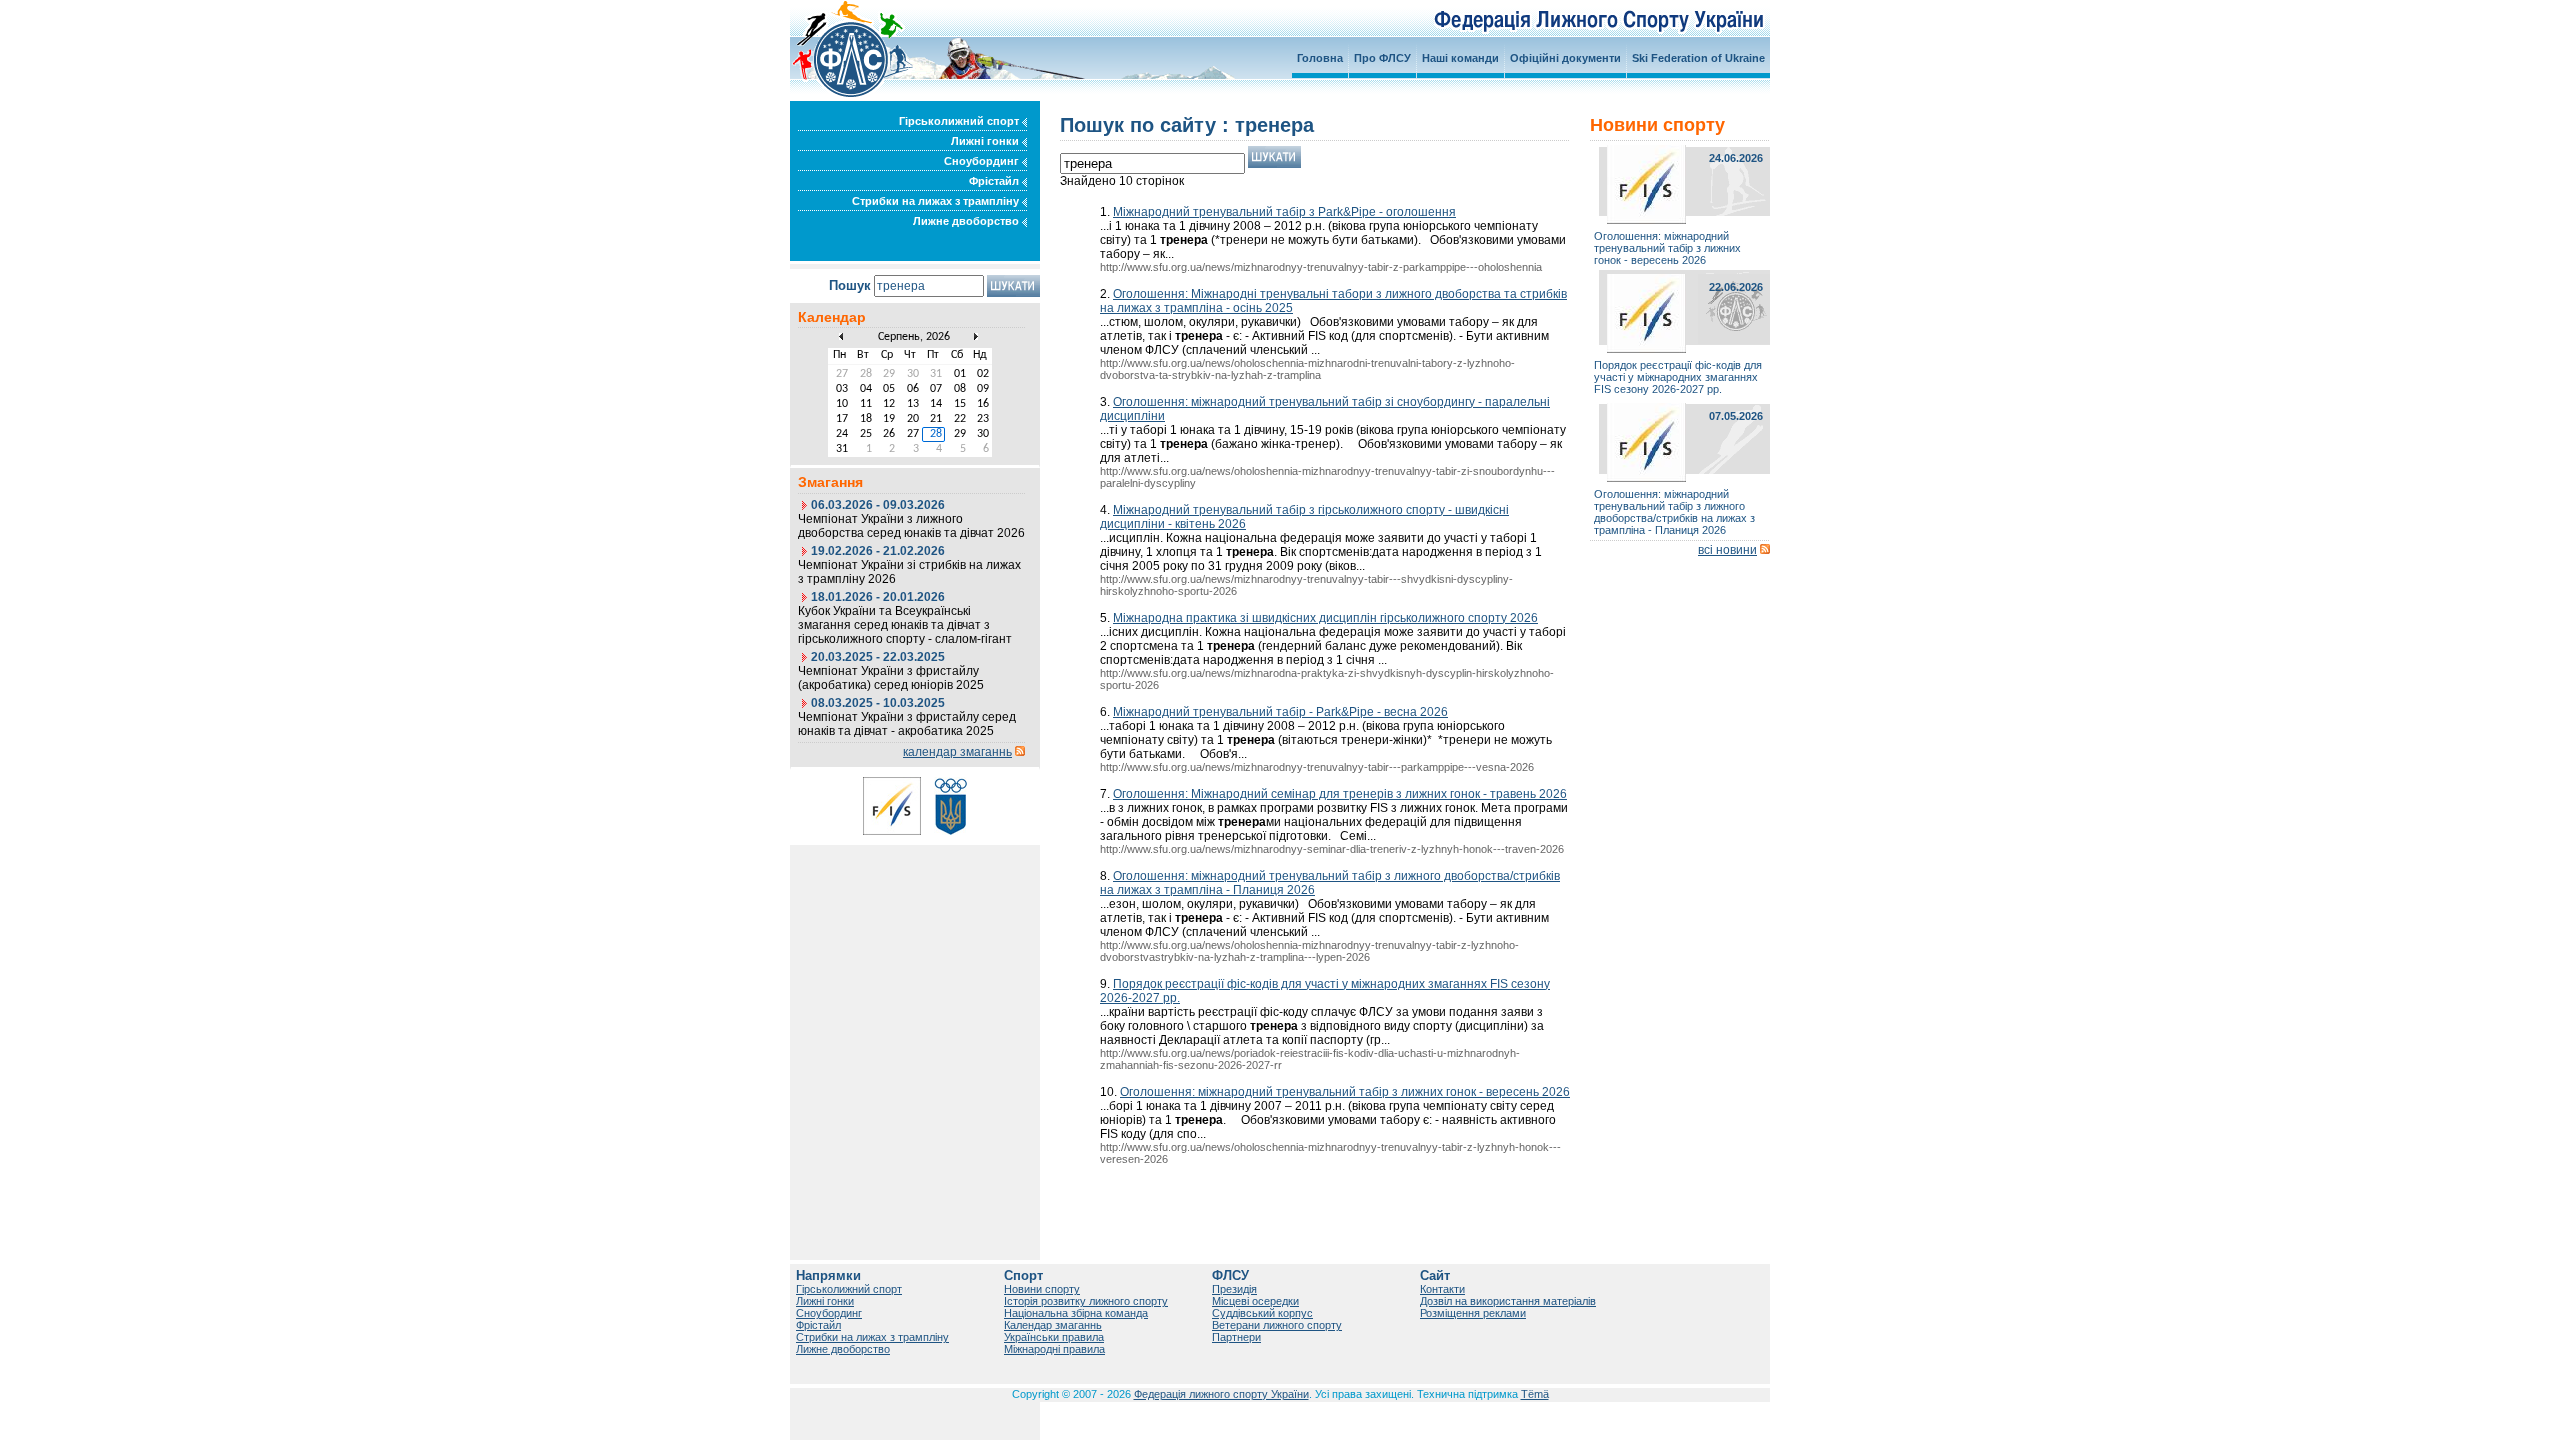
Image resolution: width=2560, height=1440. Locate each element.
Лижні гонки (986, 141)
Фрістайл (995, 181)
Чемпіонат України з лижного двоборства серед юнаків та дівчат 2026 (911, 526)
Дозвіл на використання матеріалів (1508, 1301)
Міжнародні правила (1054, 1349)
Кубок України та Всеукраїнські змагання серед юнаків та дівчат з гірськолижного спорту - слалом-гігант (905, 625)
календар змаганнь (957, 752)
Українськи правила (1054, 1337)
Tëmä (1535, 1394)
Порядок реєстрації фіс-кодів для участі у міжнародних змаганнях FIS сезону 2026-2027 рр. (1678, 377)
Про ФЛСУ (1382, 58)
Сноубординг (983, 161)
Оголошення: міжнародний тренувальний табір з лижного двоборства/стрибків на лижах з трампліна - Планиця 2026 (1674, 512)
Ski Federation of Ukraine (1698, 58)
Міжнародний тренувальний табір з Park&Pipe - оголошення (1284, 212)
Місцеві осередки (1255, 1301)
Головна (1320, 58)
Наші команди (1460, 58)
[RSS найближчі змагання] (1020, 752)
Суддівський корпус (1262, 1313)
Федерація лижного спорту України (1221, 1394)
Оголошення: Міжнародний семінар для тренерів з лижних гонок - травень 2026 (1340, 794)
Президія (1234, 1289)
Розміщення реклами (1473, 1313)
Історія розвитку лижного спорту (1086, 1301)
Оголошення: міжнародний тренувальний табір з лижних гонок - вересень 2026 (1345, 1092)
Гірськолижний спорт (960, 121)
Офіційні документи (1565, 58)
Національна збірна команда (1076, 1313)
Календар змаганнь (1053, 1325)
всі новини (1727, 550)
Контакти (1442, 1289)
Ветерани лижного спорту (1277, 1325)
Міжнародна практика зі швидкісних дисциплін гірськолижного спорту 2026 (1325, 618)
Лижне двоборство (967, 221)
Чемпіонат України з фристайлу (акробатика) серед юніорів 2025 (891, 678)
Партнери (1236, 1337)
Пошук (850, 285)
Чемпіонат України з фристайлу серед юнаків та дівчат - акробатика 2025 (907, 724)
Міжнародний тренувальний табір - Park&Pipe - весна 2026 (1280, 712)
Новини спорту (1042, 1289)
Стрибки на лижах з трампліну (937, 201)
